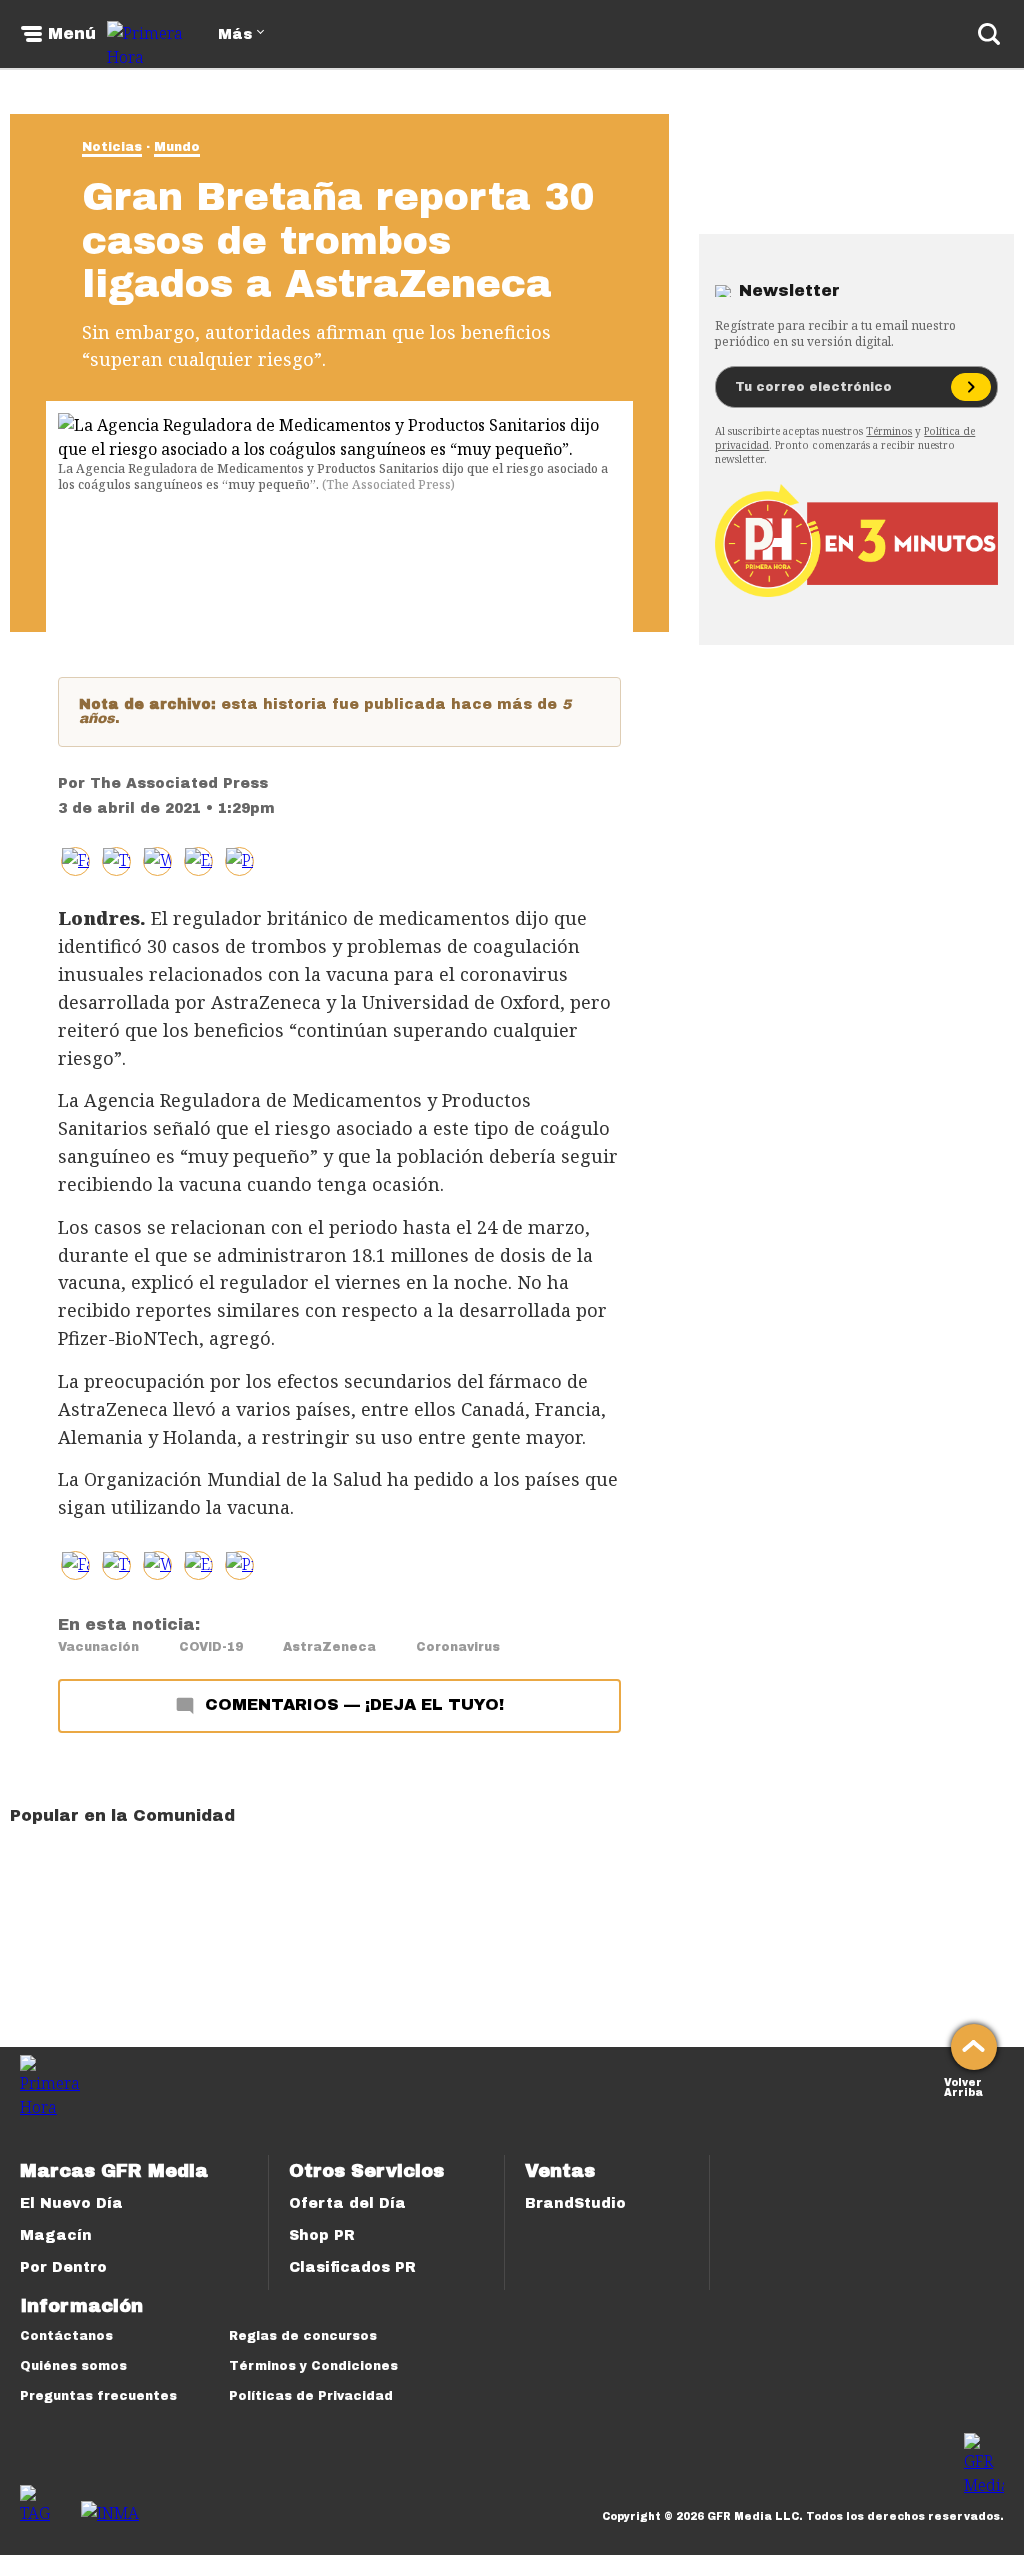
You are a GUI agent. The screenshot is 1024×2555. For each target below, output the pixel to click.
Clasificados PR (352, 2267)
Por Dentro (63, 2267)
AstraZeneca (329, 1647)
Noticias (112, 147)
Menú (72, 34)
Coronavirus (458, 1647)
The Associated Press (179, 783)
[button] (116, 861)
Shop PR (322, 2235)
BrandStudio (575, 2203)
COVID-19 (211, 1647)
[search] (989, 34)
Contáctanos (66, 2336)
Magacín (56, 2235)
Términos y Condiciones (313, 2366)
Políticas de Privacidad (311, 2396)
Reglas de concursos (303, 2336)
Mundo (177, 147)
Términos (889, 431)
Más (235, 34)
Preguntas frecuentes (98, 2396)
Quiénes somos (73, 2366)
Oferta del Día (347, 2203)
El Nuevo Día (71, 2203)
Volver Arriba (963, 2085)
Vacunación (98, 1647)
